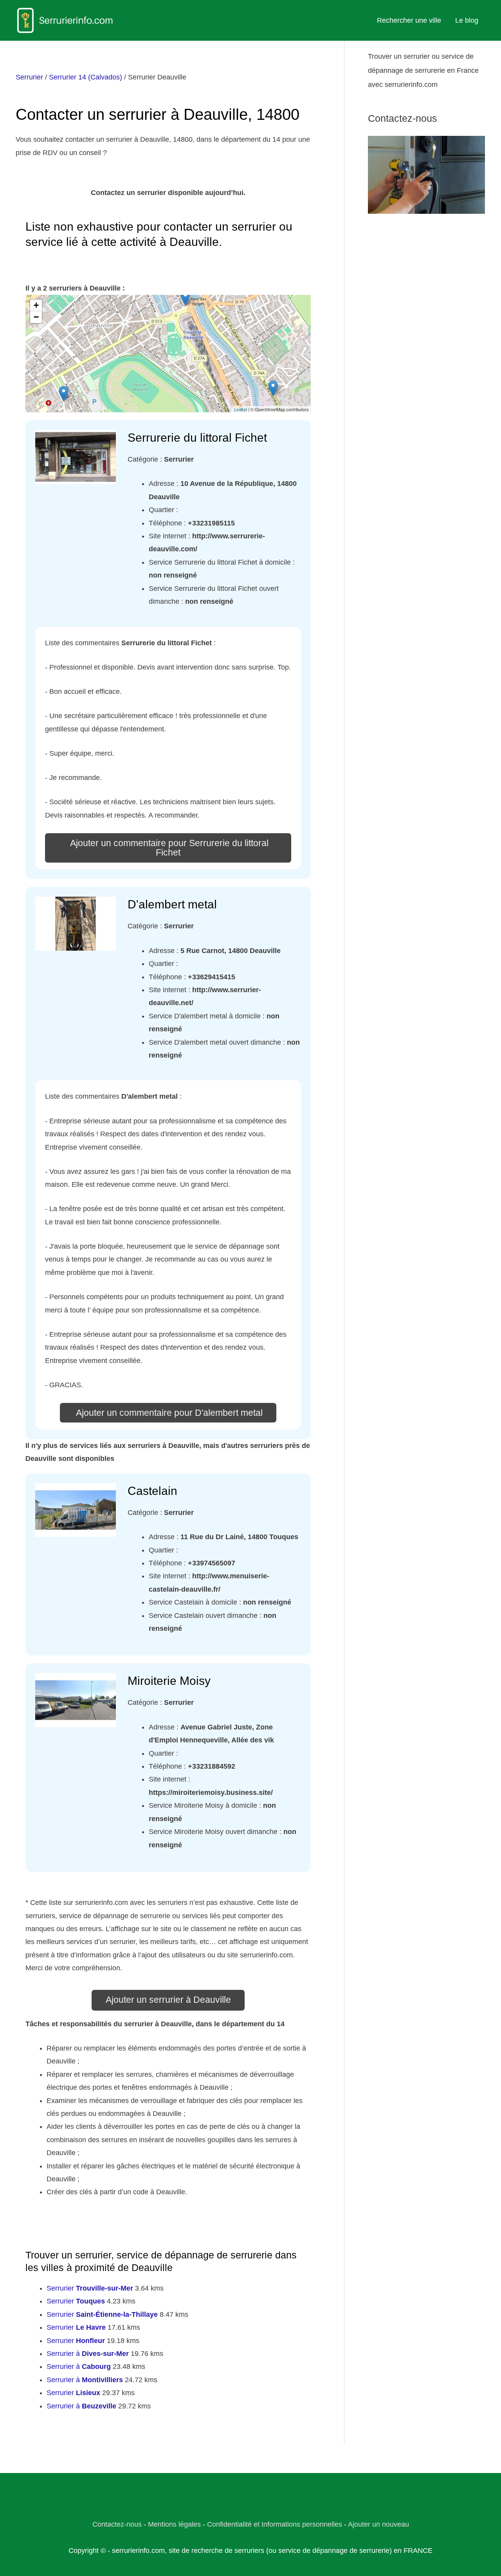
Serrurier (29, 77)
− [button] (36, 317)
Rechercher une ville (409, 20)
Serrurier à (88, 2354)
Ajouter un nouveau (378, 2524)
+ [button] (36, 305)
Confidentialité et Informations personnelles (275, 2524)
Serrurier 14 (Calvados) (86, 77)
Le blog (467, 20)
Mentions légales (174, 2524)
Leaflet (241, 409)
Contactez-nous (117, 2524)
